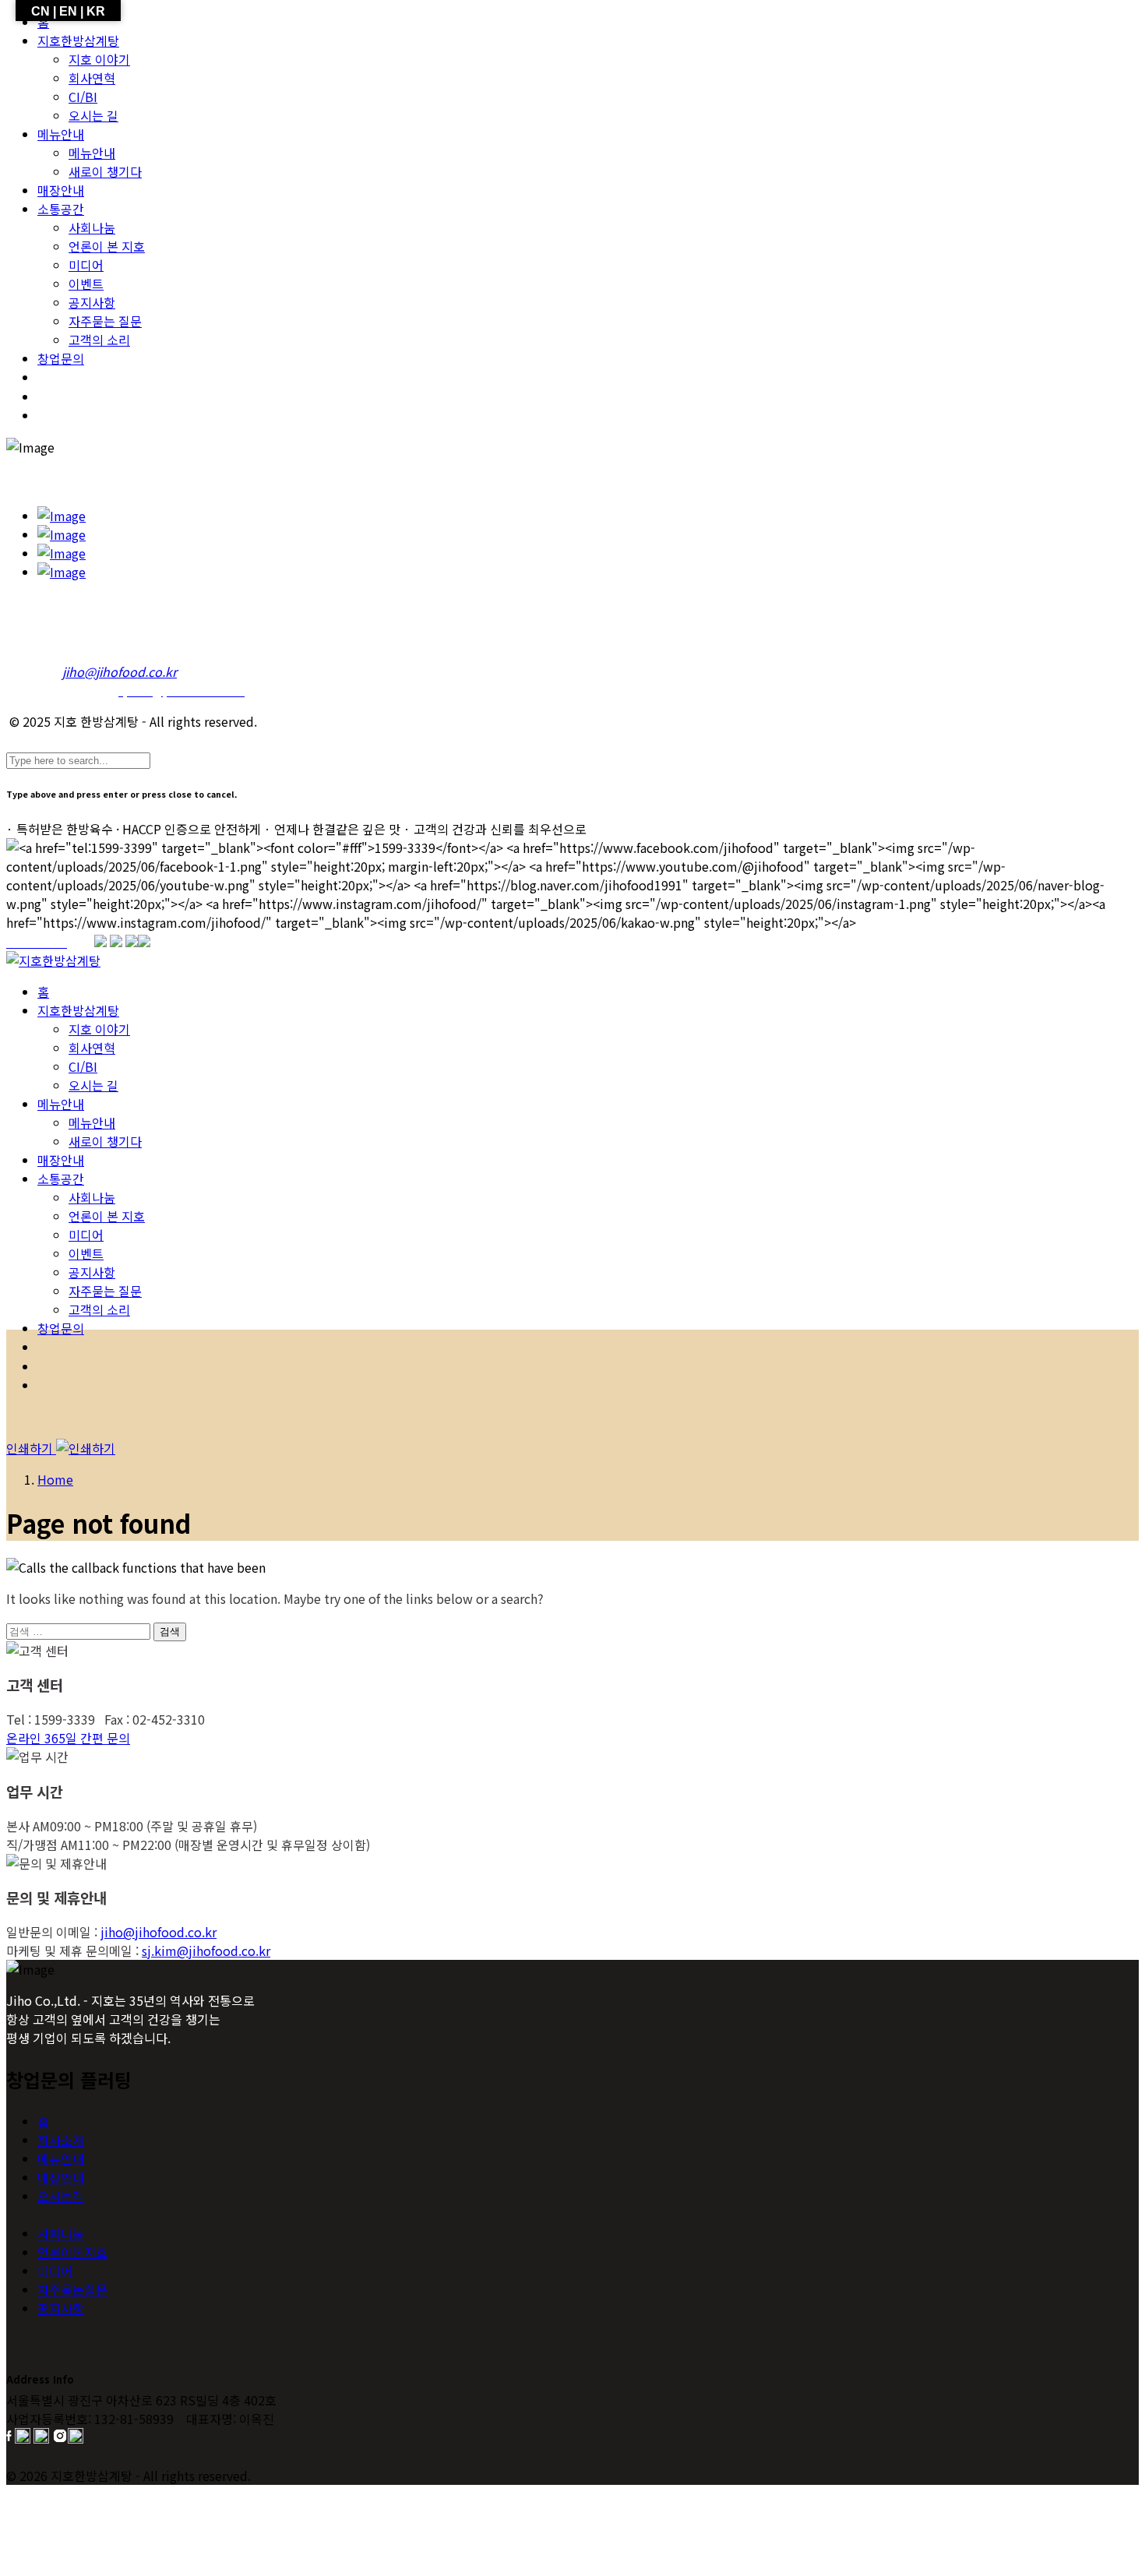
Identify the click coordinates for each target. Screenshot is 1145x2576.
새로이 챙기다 (105, 171)
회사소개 (61, 2140)
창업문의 (61, 358)
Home (55, 1479)
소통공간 (61, 209)
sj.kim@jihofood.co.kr (206, 1951)
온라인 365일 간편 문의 (68, 1738)
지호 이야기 (99, 59)
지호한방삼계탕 (78, 41)
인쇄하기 (31, 1448)
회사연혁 (92, 78)
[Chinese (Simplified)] (49, 415)
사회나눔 (92, 227)
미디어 (86, 265)
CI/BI (83, 97)
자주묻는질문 (72, 2289)
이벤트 (86, 284)
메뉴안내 (61, 134)
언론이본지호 (72, 2252)
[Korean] (49, 377)
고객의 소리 (99, 340)
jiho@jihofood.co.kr (159, 1932)
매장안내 (61, 190)
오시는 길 (93, 115)
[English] (49, 396)
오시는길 (61, 2196)
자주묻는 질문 (105, 321)
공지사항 (92, 302)
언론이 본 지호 (107, 246)
